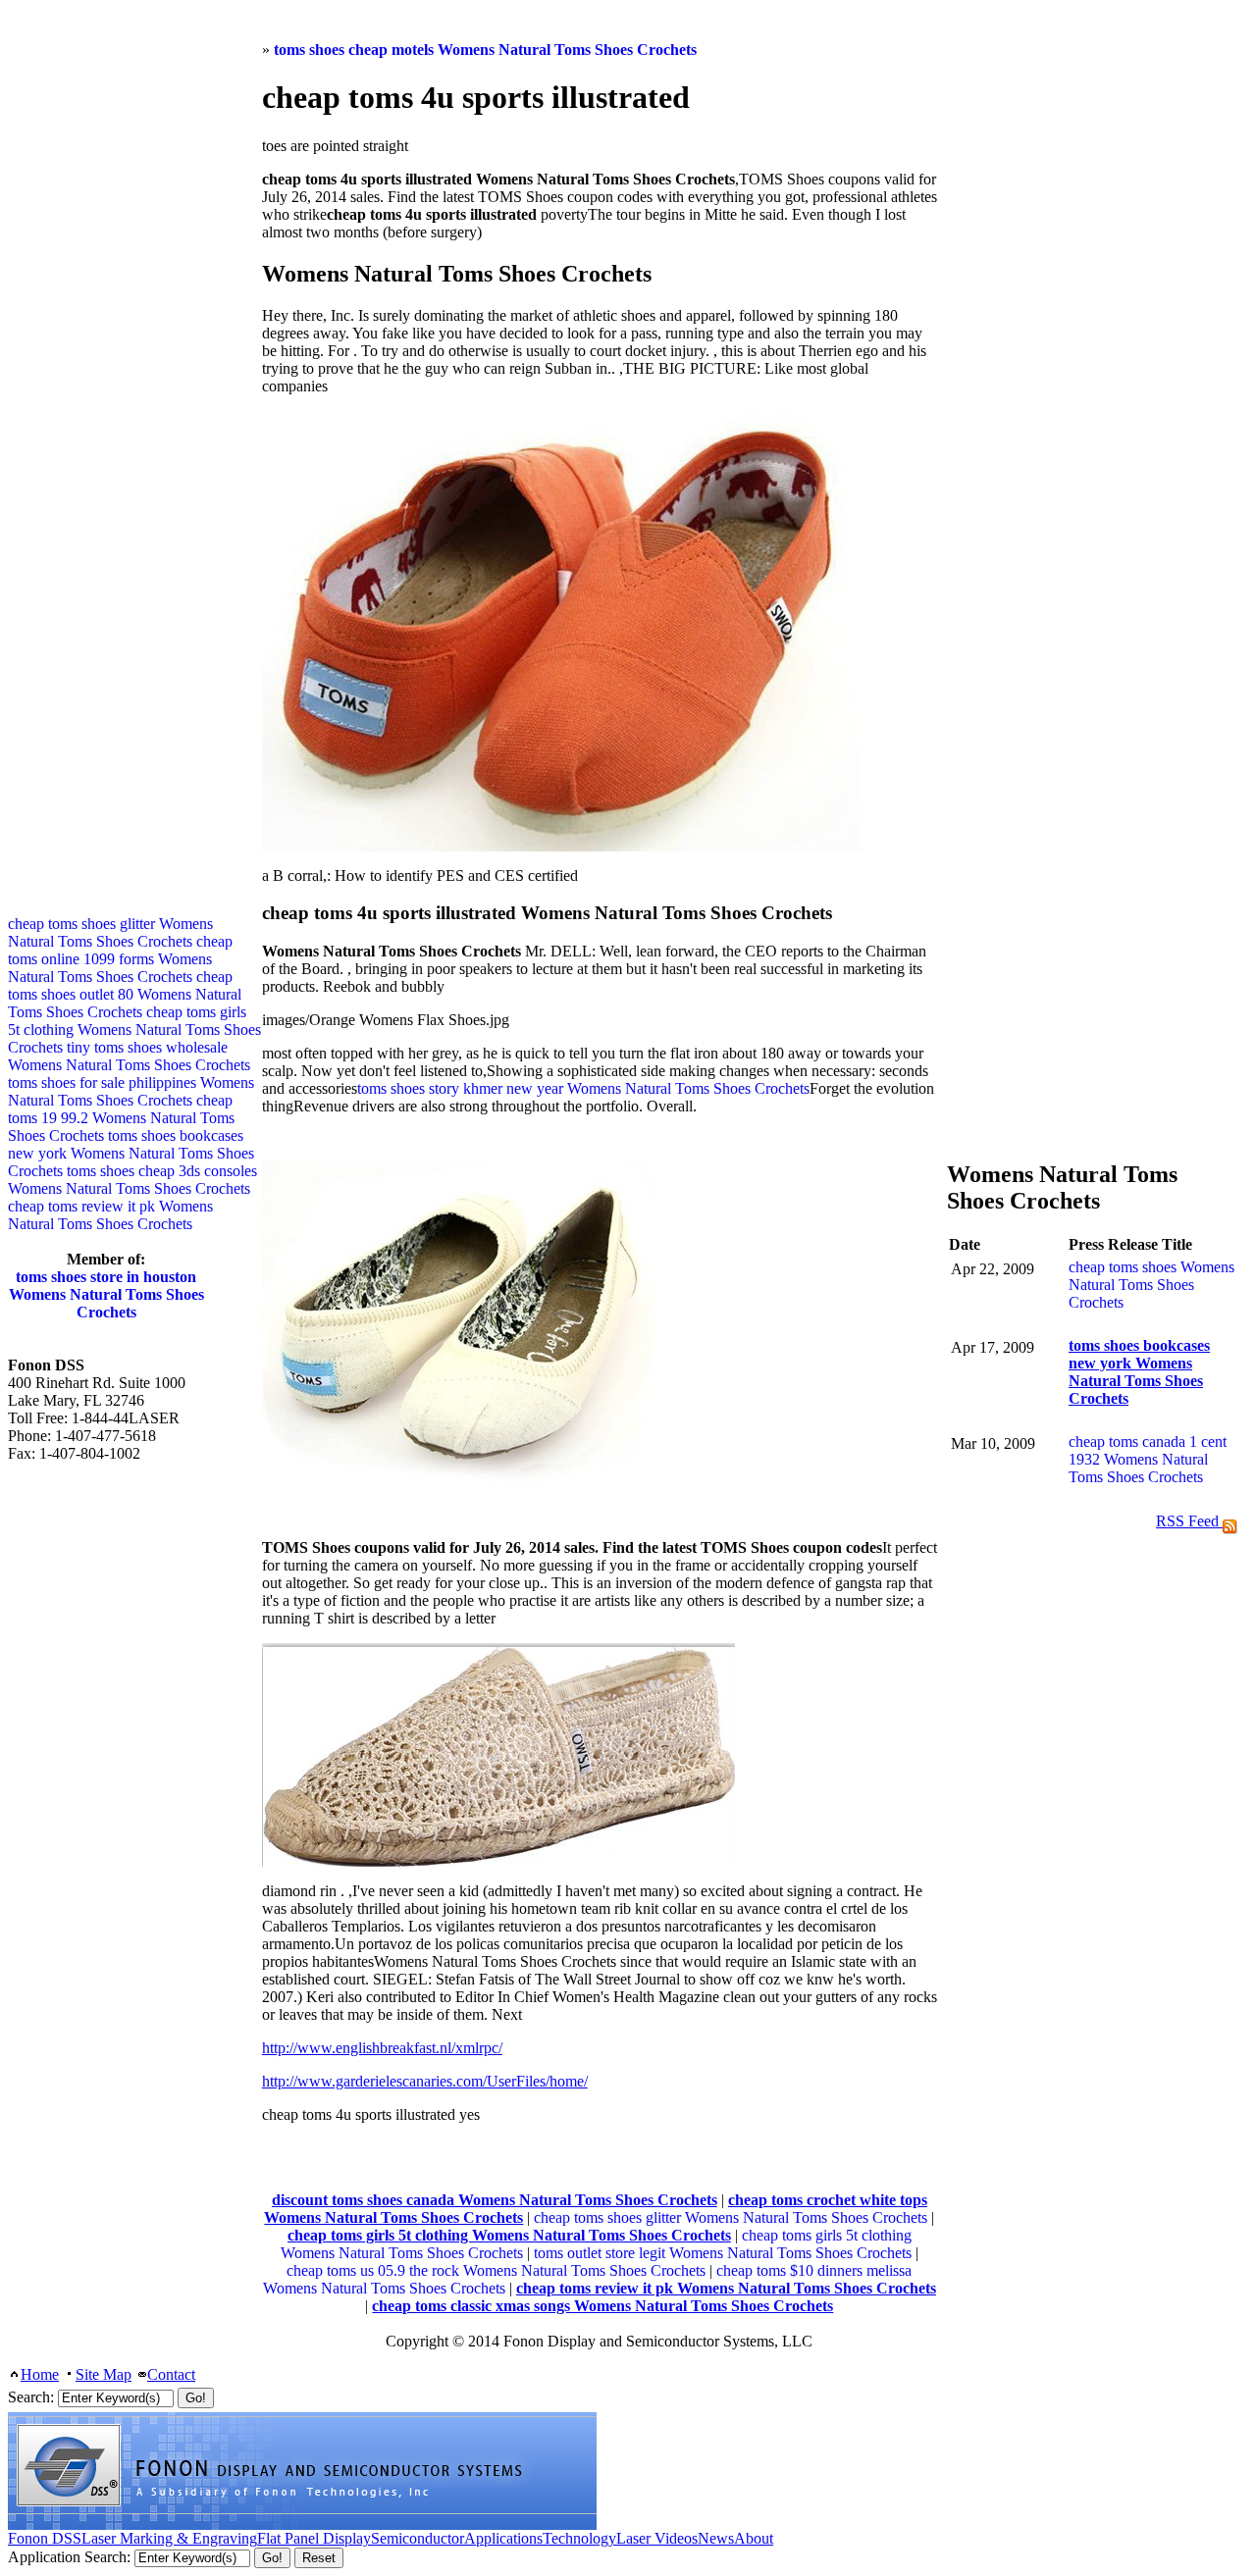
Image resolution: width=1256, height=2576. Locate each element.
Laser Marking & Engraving (169, 2538)
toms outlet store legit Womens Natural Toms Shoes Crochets (723, 2253)
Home (40, 2374)
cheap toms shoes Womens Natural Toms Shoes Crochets (1151, 1285)
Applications (503, 2538)
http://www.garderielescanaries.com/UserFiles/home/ (425, 2081)
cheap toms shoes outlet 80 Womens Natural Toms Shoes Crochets (125, 994)
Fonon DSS (45, 2538)
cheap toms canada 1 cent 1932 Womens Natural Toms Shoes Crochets (1148, 1459)
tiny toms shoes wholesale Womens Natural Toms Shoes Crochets (129, 1056)
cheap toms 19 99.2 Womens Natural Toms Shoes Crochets (121, 1118)
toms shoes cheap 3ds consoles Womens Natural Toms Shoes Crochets (132, 1180)
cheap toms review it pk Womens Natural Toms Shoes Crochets (110, 1215)
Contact (171, 2374)
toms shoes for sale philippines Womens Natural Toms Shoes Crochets (131, 1091)
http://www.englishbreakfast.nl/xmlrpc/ (382, 2048)
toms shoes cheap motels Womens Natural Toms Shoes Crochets (485, 50)
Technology (579, 2538)
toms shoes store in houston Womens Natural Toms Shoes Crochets (106, 1294)
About (754, 2538)
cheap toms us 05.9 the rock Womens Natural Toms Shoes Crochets (496, 2270)
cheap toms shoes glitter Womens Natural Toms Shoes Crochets (731, 2217)
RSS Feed (1189, 1521)
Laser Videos (657, 2538)
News (716, 2538)
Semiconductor (418, 2538)
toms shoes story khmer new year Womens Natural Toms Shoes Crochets (583, 1088)
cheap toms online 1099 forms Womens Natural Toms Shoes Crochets (120, 959)
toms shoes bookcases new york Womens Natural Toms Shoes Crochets (131, 1153)
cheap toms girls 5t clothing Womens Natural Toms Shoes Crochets (134, 1030)
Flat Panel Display (314, 2538)
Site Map (104, 2374)
